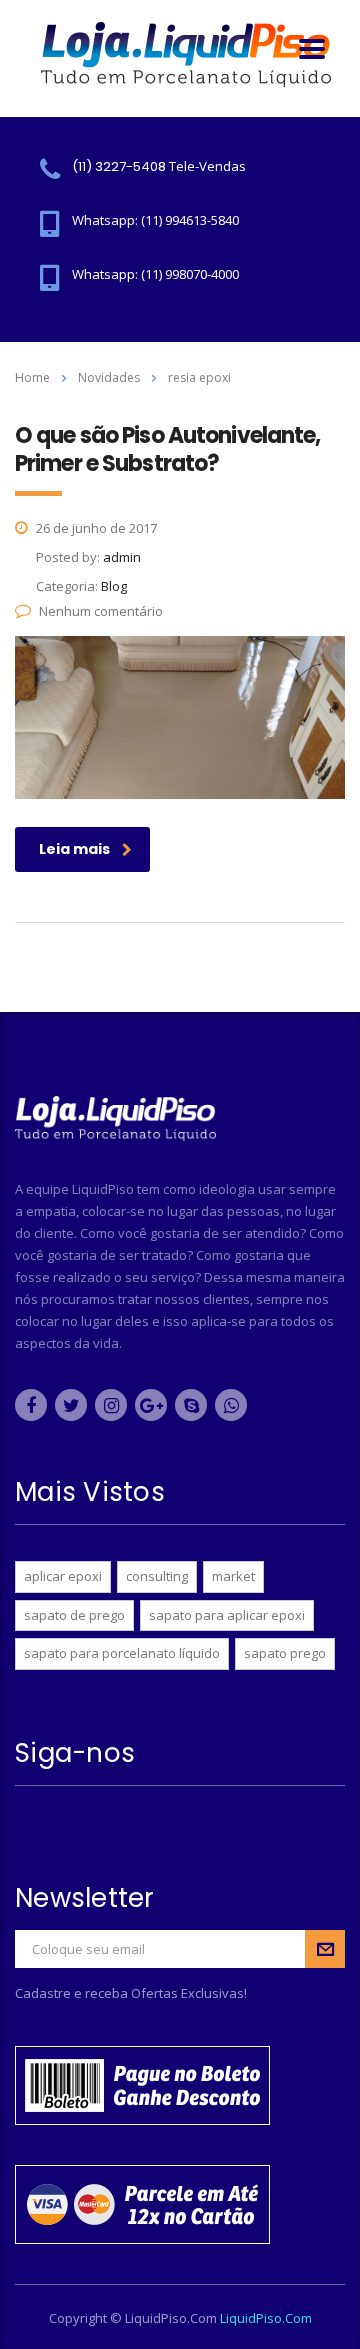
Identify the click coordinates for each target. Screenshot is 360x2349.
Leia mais (74, 849)
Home (32, 377)
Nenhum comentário (101, 611)
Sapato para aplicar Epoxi (227, 1615)
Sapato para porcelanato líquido (122, 1653)
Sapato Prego (285, 1653)
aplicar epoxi (63, 1576)
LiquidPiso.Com (266, 2318)
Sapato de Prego (74, 1615)
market (233, 1576)
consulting (157, 1576)
